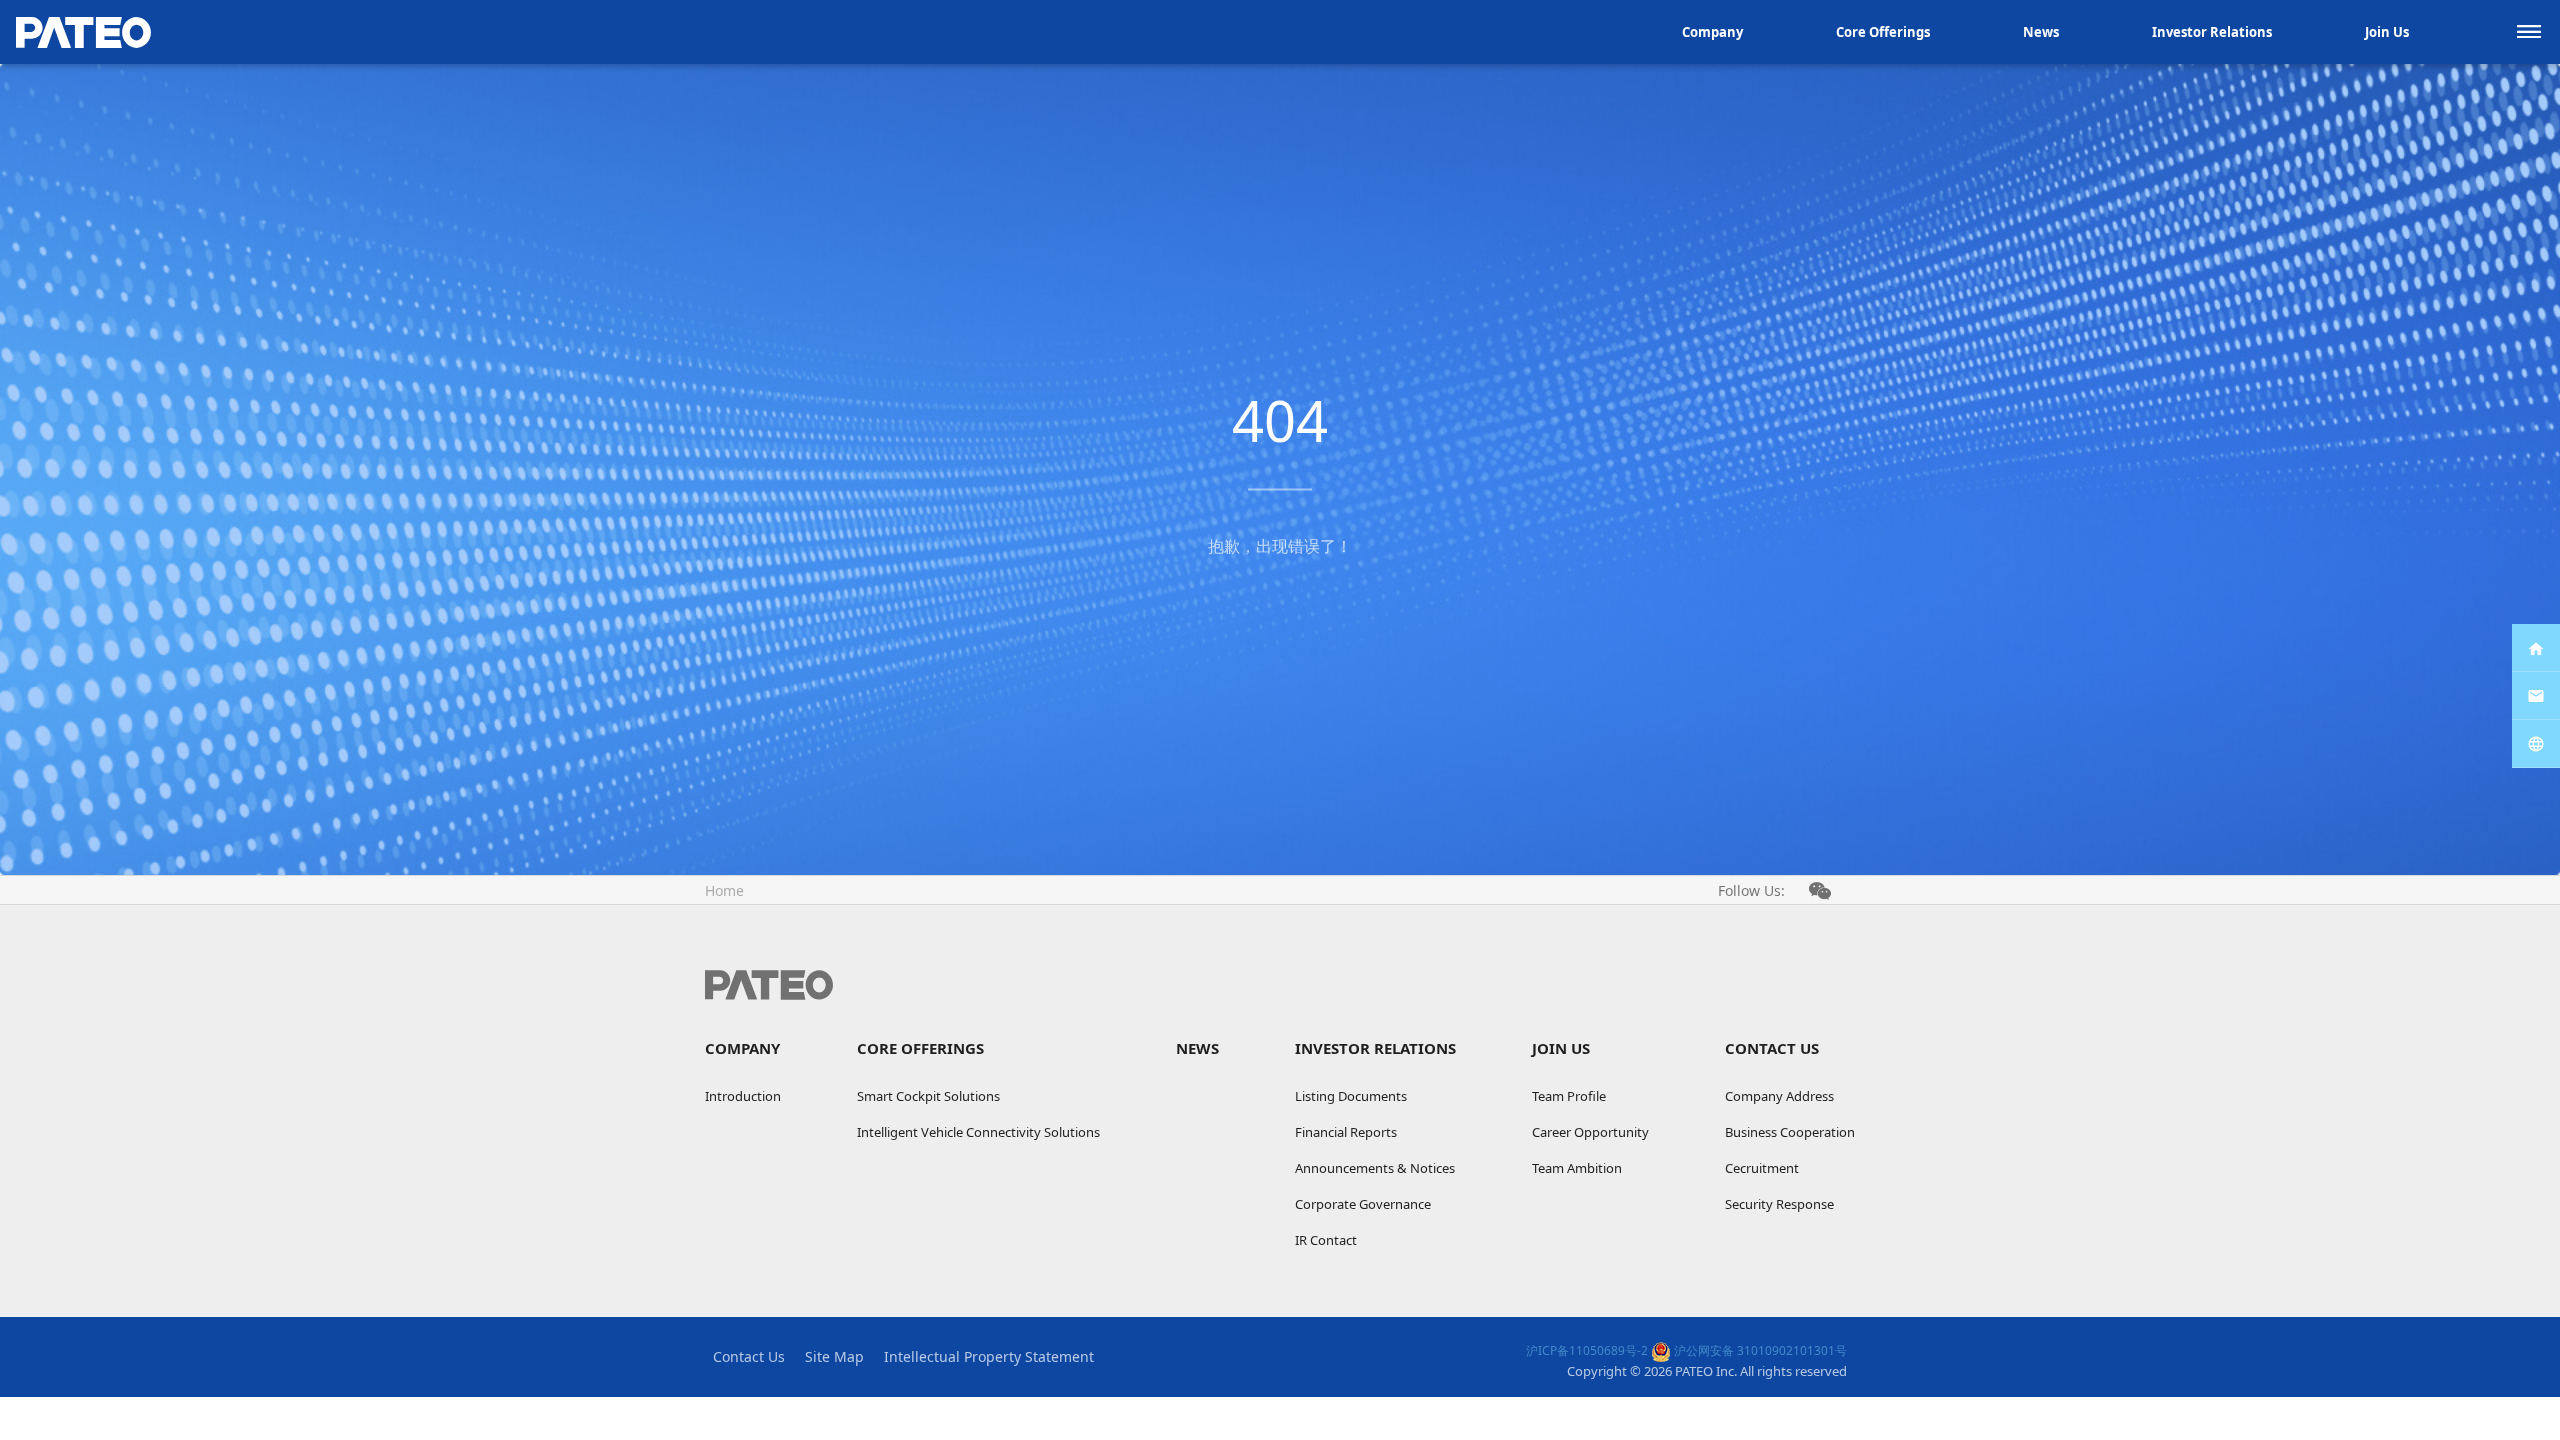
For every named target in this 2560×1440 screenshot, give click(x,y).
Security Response (1779, 1204)
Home (724, 890)
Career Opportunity (1590, 1132)
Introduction (743, 1096)
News (2041, 32)
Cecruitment (1762, 1168)
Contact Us (1772, 1048)
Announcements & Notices (1375, 1168)
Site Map (834, 1356)
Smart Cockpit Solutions (928, 1096)
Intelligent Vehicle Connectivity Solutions (978, 1132)
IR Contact (1326, 1240)
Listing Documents (1351, 1096)
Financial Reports (1346, 1132)
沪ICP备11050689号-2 (1587, 1350)
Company (1712, 32)
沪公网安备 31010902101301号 (1759, 1350)
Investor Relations (2212, 32)
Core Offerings (1883, 32)
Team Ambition (1577, 1168)
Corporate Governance (1363, 1204)
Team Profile (1569, 1096)
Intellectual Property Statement (989, 1356)
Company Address (1779, 1096)
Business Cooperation (1790, 1132)
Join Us (2387, 32)
